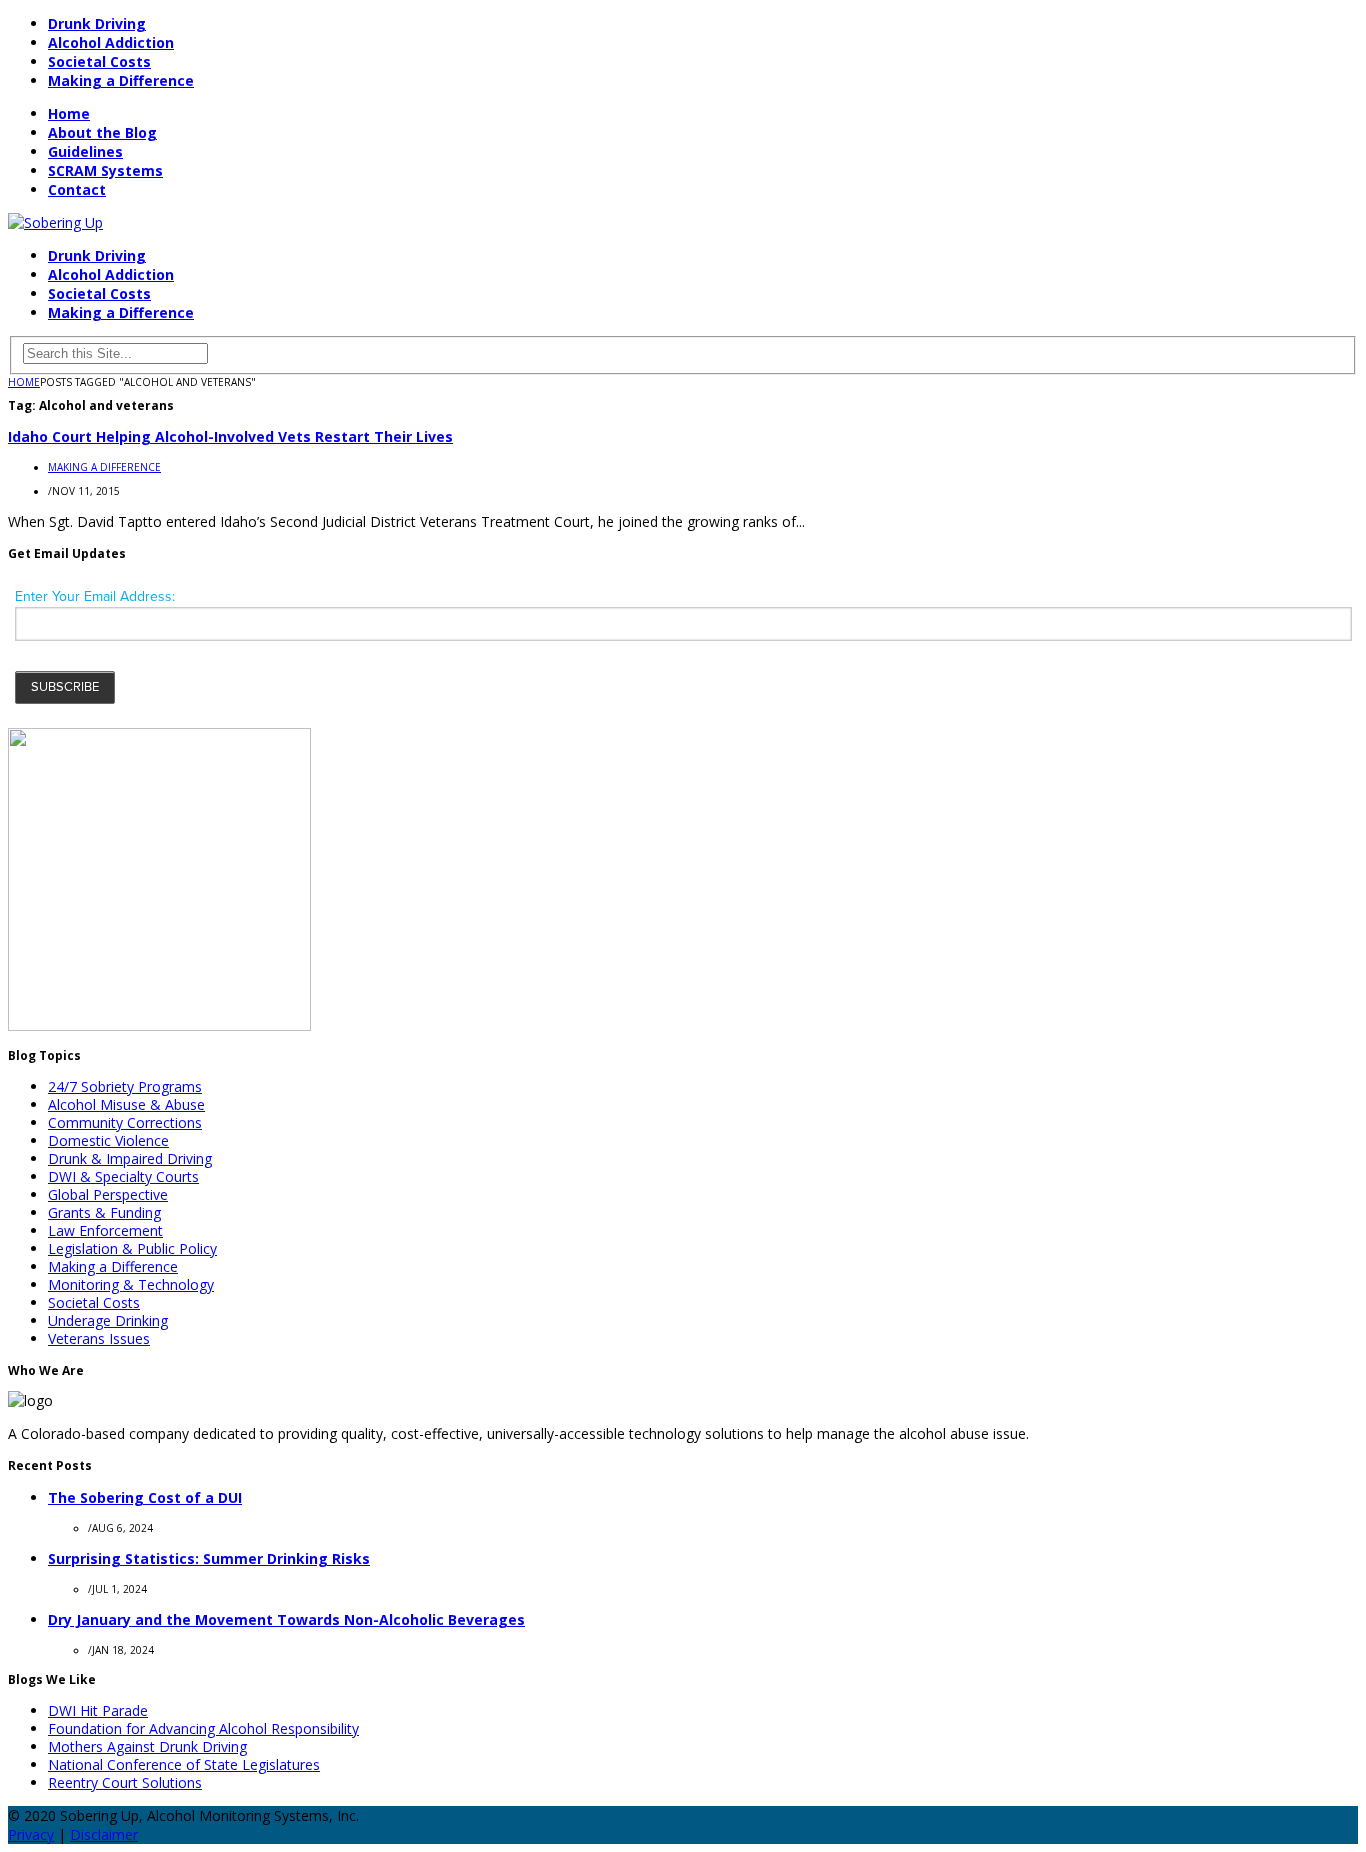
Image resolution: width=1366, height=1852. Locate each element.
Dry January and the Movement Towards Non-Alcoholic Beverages (286, 1619)
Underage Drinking (108, 1320)
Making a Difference (121, 80)
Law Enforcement (105, 1230)
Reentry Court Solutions (125, 1782)
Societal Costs (99, 61)
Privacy (31, 1834)
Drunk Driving (97, 23)
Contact (77, 189)
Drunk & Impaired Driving (130, 1158)
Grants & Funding (104, 1212)
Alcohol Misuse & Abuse (126, 1104)
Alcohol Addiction (111, 42)
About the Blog (102, 132)
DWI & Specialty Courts (123, 1176)
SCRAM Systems (105, 170)
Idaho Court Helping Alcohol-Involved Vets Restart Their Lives (230, 436)
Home (69, 113)
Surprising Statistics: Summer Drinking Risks (209, 1558)
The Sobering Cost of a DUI (145, 1497)
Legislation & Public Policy (132, 1248)
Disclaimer (104, 1834)
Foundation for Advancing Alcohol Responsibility (203, 1728)
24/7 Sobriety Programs (125, 1086)
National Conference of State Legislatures (184, 1764)
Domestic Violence (108, 1140)
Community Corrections (125, 1122)
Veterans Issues (99, 1338)
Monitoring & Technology (131, 1284)
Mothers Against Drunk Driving (147, 1746)
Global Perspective (108, 1194)
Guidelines (85, 151)
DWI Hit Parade (98, 1710)
